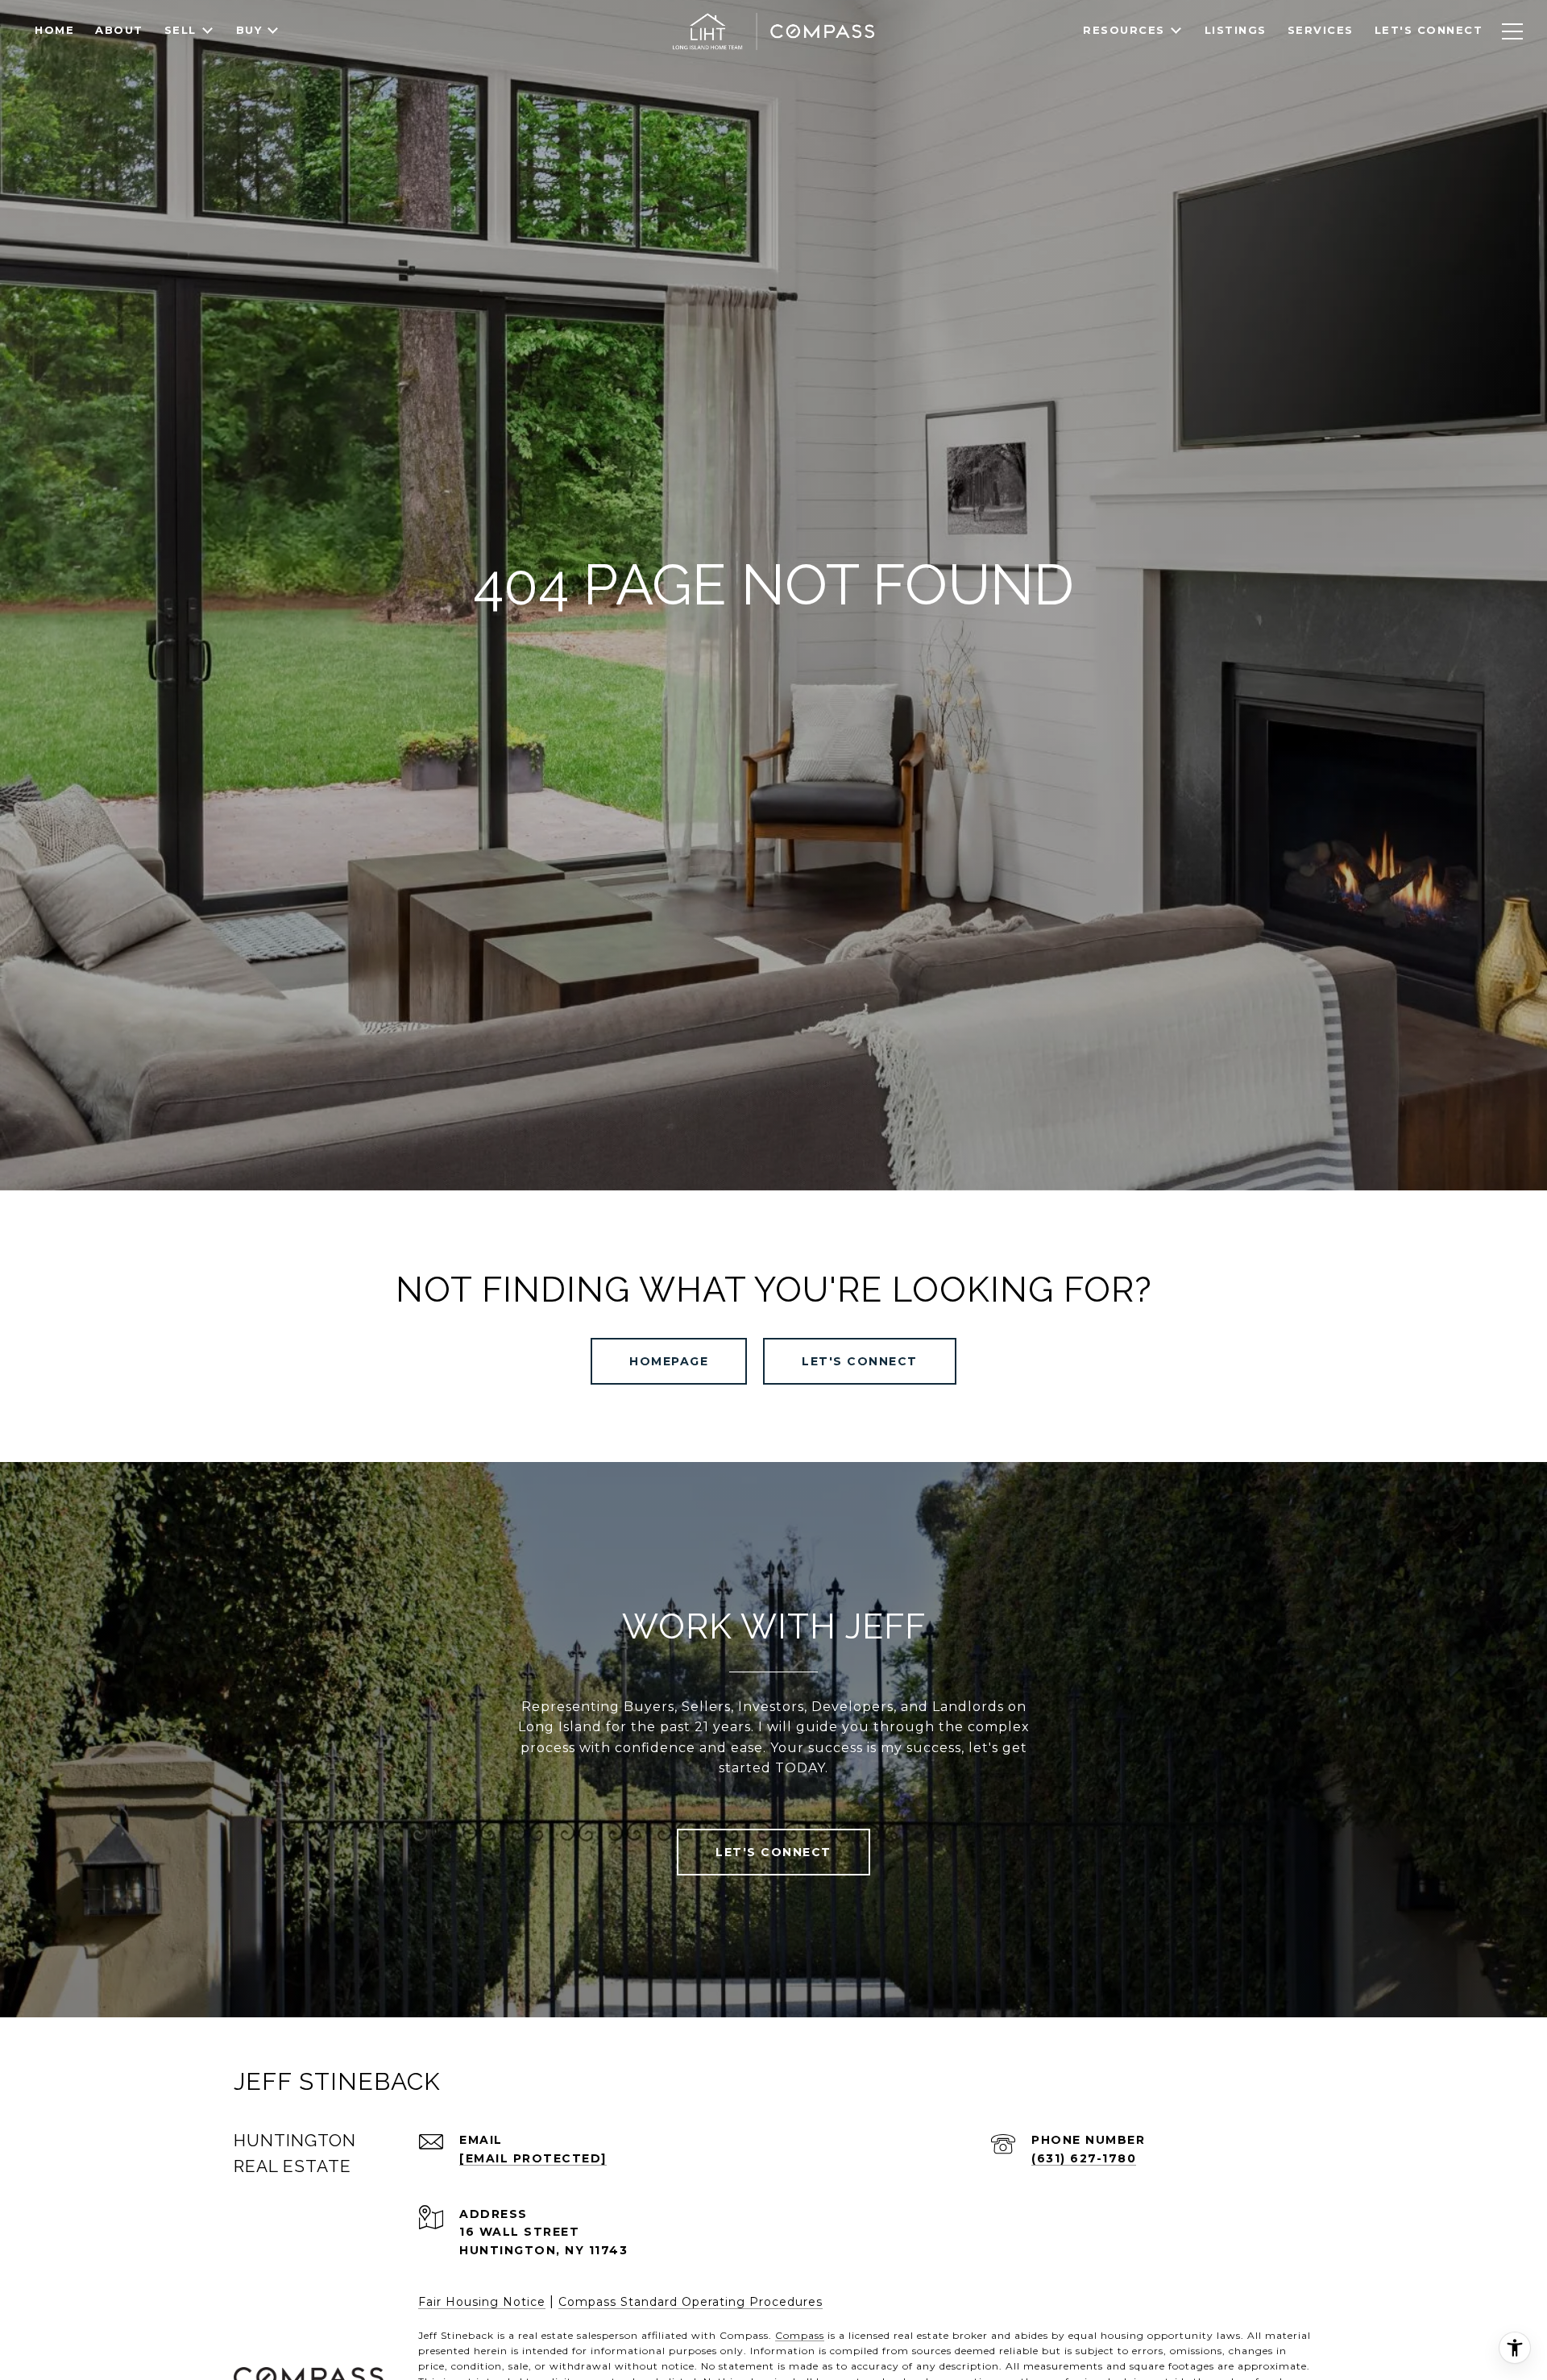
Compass (800, 2335)
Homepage (669, 1361)
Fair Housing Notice (482, 2302)
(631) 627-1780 (1084, 2158)
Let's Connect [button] (860, 1361)
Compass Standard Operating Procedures (691, 2302)
